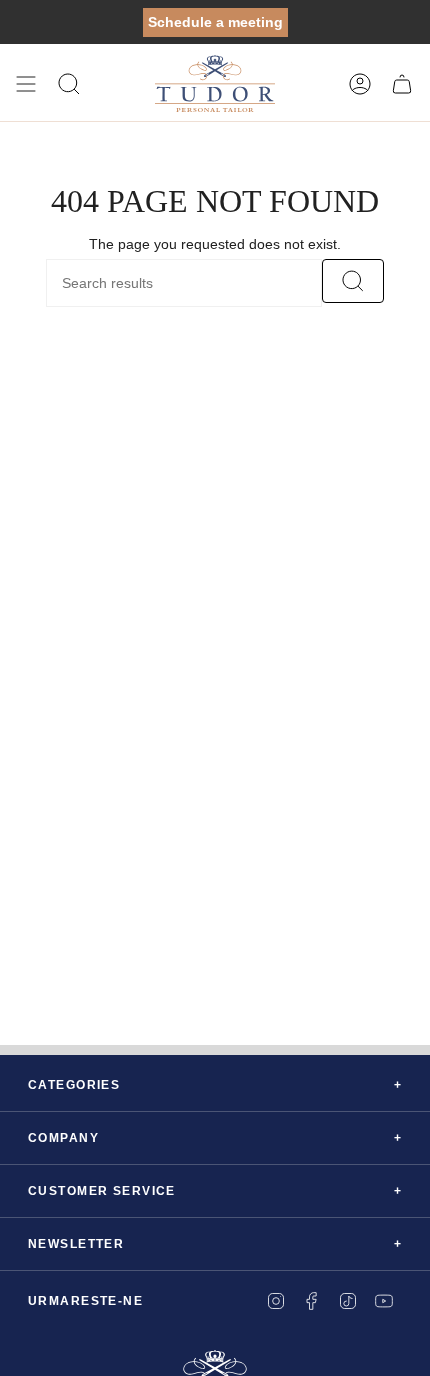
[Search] (353, 281)
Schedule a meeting (215, 22)
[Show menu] (26, 84)
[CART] (402, 84)
